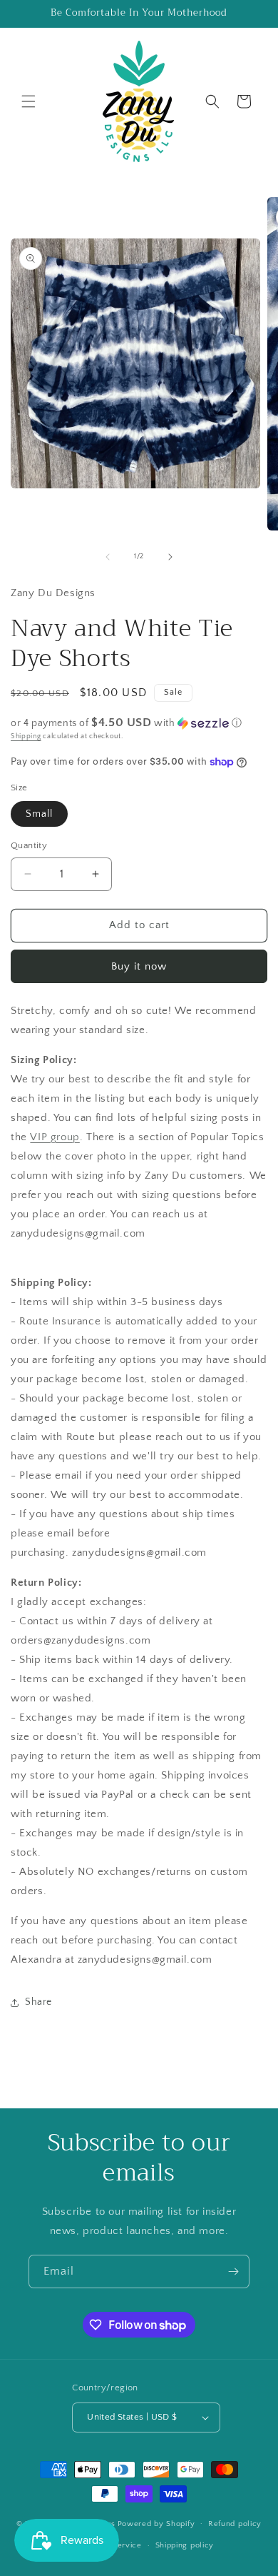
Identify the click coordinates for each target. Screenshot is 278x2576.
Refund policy (235, 2524)
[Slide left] (108, 557)
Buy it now (139, 966)
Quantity (29, 845)
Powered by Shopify (156, 2523)
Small (39, 814)
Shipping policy (185, 2545)
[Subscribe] (233, 2271)
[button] (29, 101)
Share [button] (38, 2002)
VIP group (55, 1137)
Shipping (26, 736)
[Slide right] (170, 557)
